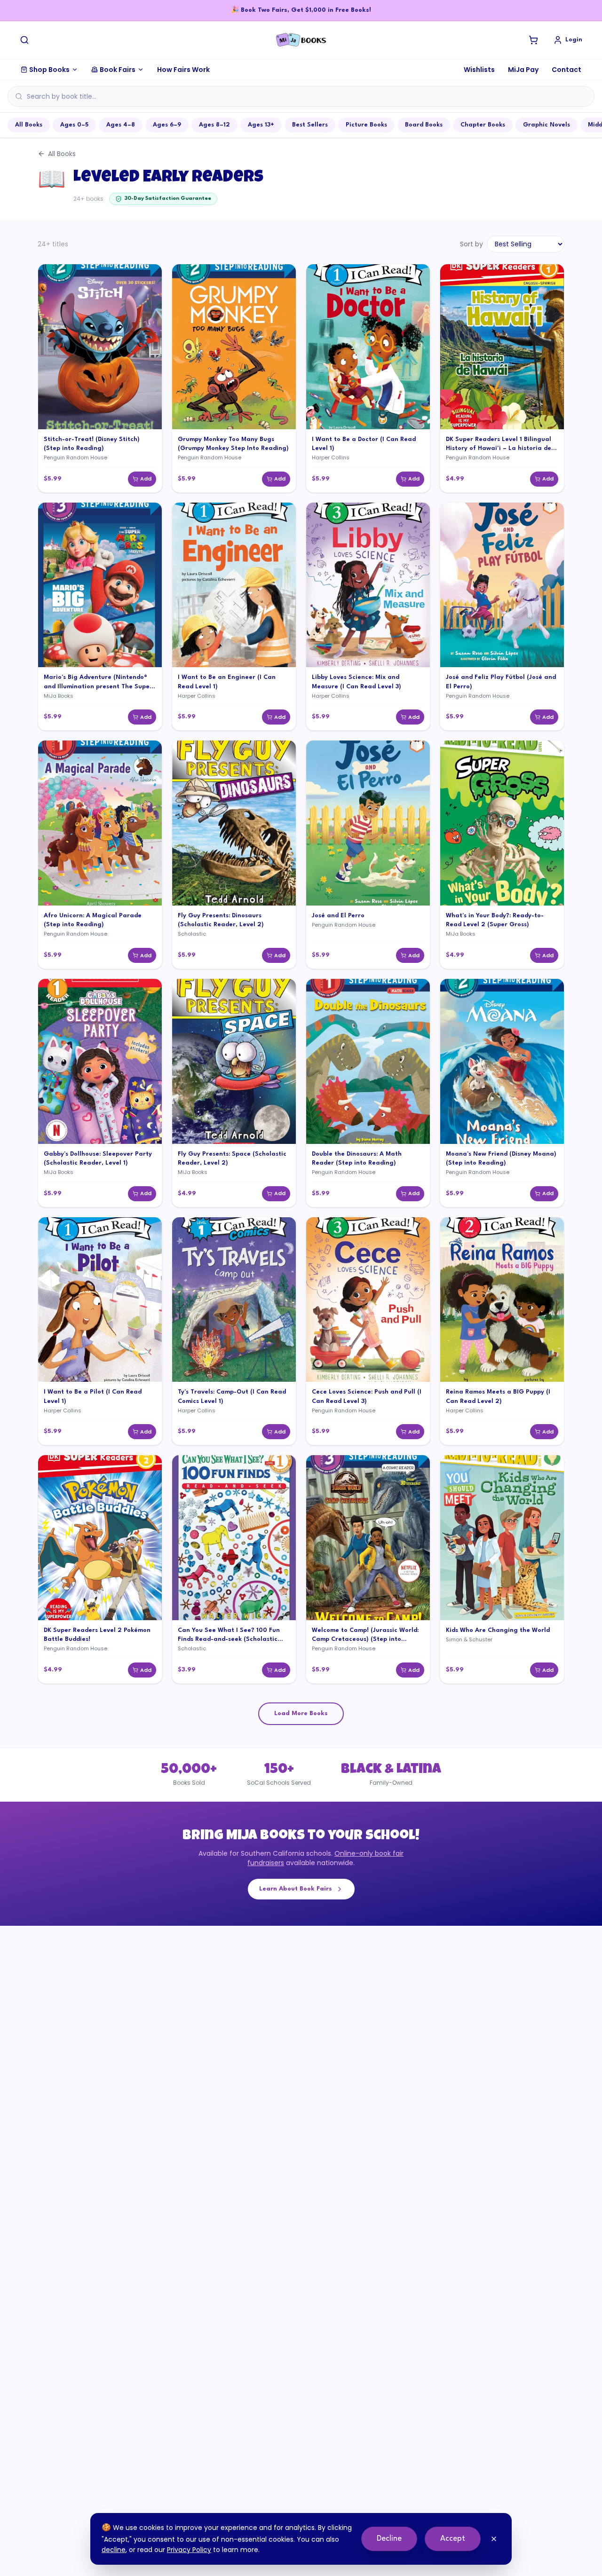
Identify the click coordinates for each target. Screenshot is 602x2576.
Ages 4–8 (121, 125)
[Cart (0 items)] (533, 40)
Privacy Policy (189, 2550)
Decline (389, 2539)
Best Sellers (310, 125)
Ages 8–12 (214, 125)
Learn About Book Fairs (296, 1889)
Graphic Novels (547, 125)
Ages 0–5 (74, 125)
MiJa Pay (523, 70)
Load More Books (301, 1713)
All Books (29, 125)
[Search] (24, 40)
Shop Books (49, 70)
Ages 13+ (261, 125)
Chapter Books (483, 125)
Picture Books (366, 125)
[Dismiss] (494, 2539)
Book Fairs (118, 70)
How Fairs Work (183, 70)
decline (114, 2550)
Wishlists (479, 70)
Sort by (471, 244)
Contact (566, 70)
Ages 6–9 (167, 125)
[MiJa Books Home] (301, 40)
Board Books (424, 125)
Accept (453, 2539)
